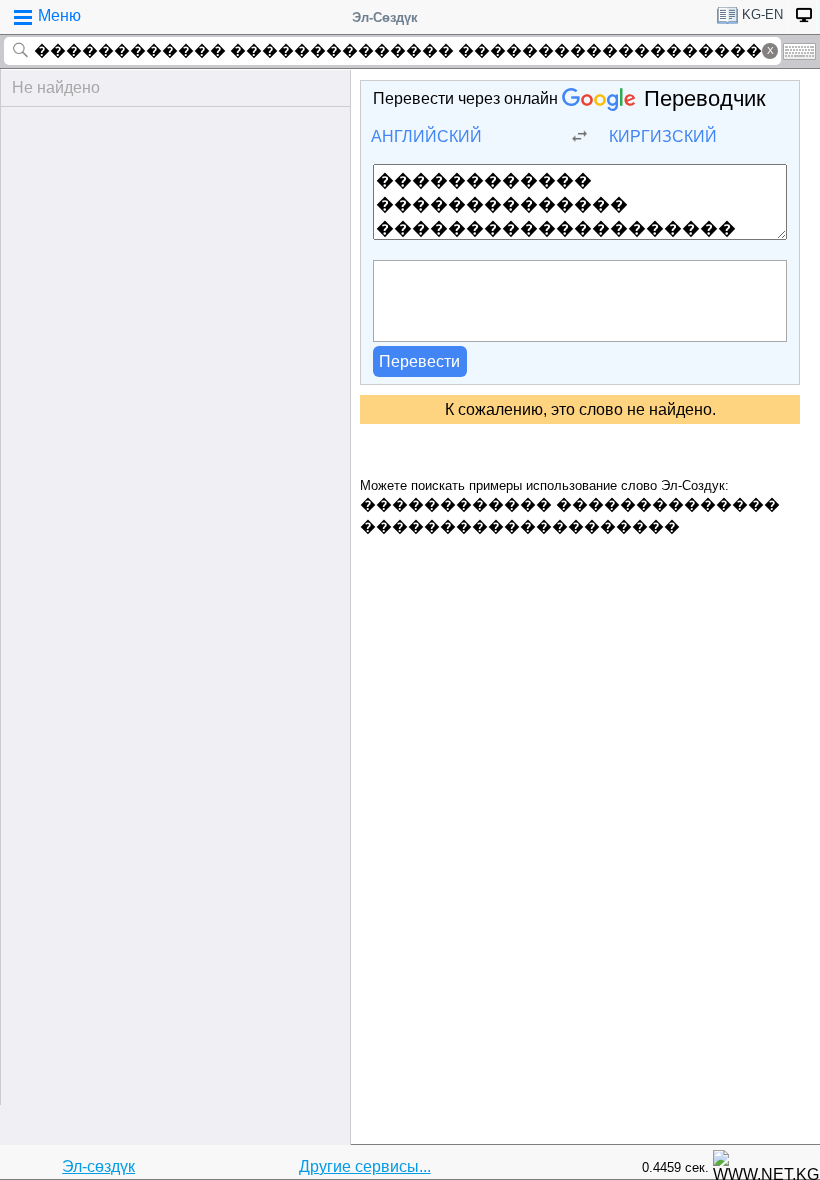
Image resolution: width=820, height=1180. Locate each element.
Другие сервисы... (365, 1166)
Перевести (419, 361)
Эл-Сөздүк (385, 17)
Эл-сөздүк (98, 1166)
